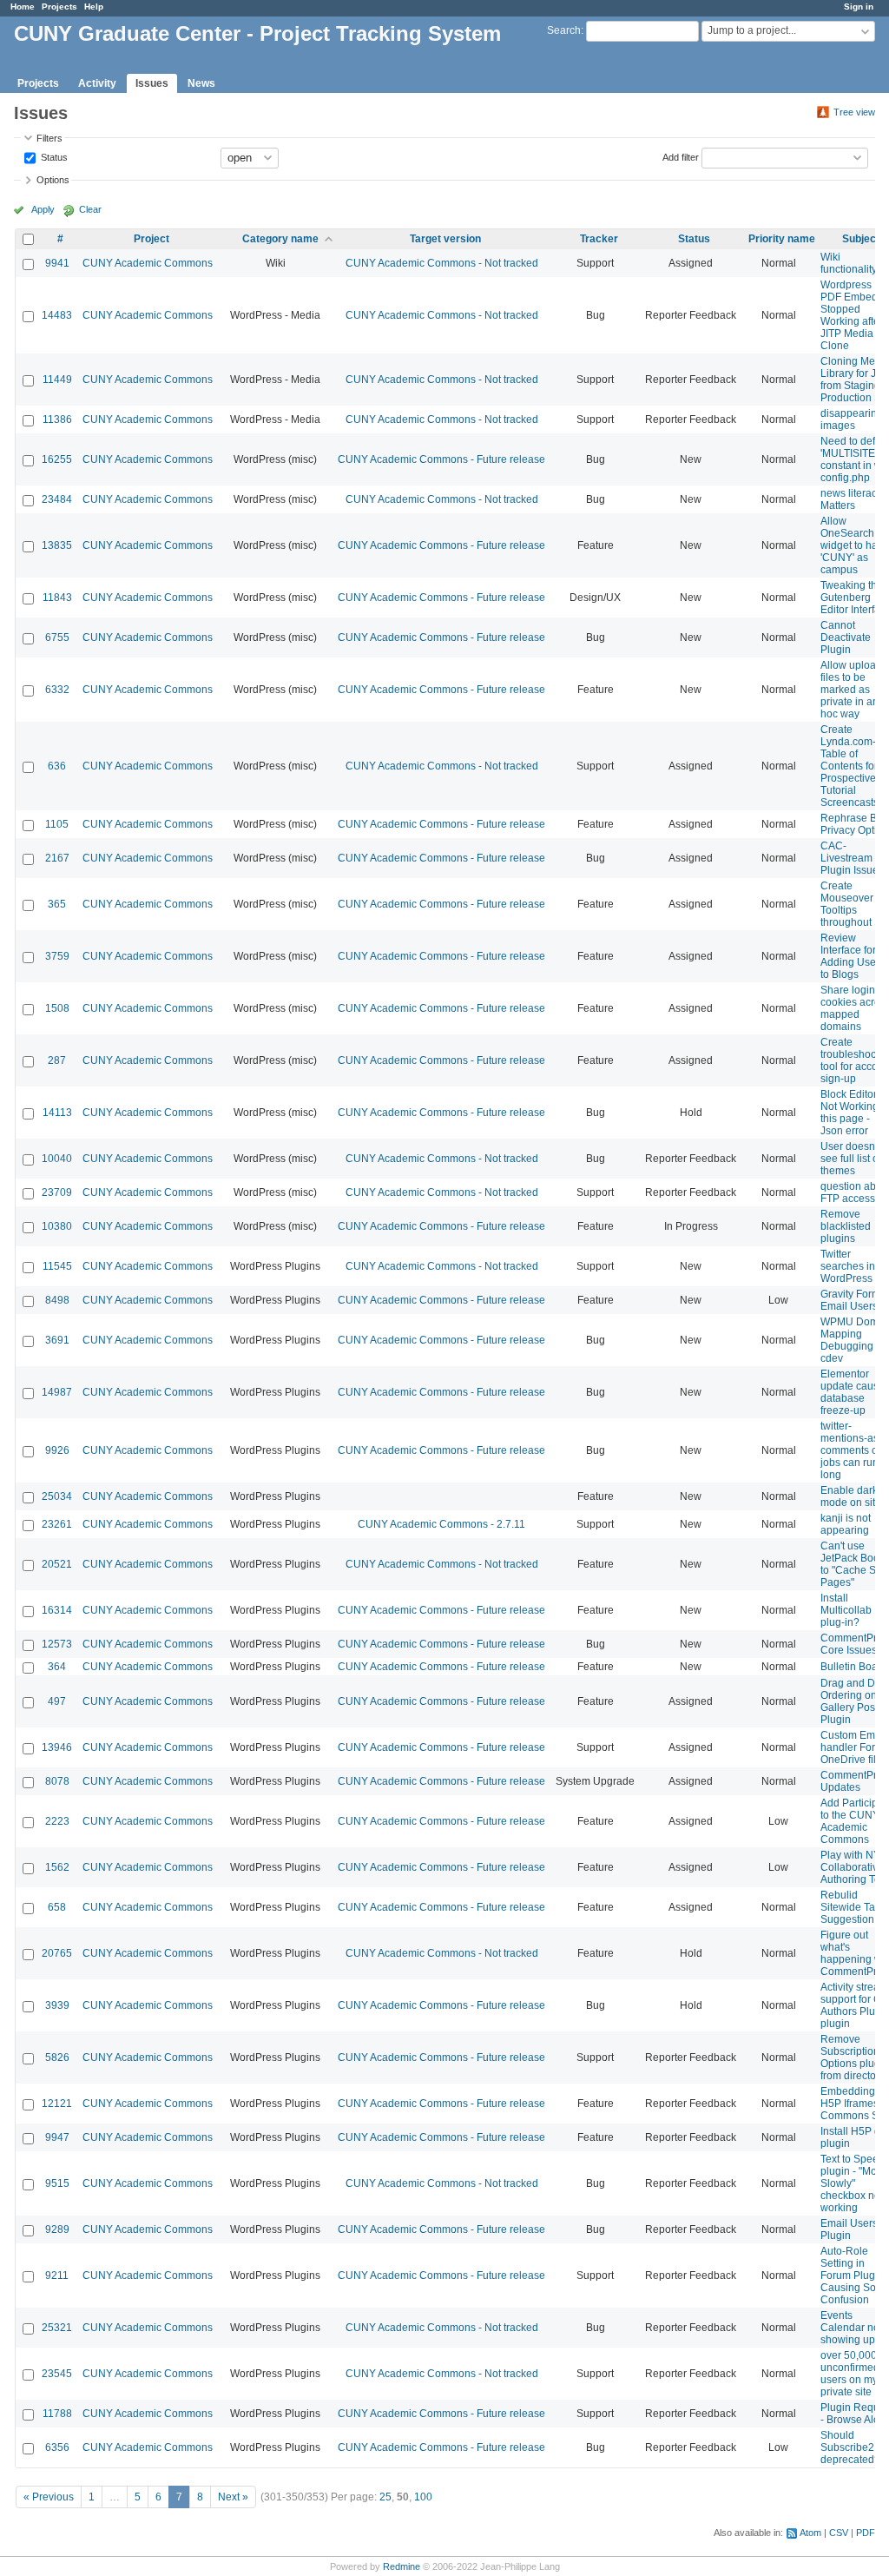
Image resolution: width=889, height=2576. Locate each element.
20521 (57, 1564)
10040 (57, 1159)
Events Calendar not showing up (851, 2328)
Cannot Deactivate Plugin (846, 637)
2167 (57, 858)
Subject (861, 239)
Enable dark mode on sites (853, 1496)
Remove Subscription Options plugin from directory (855, 2057)
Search (564, 30)
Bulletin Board (854, 1667)
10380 (57, 1226)
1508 (57, 1008)
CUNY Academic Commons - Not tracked (442, 263)
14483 (57, 315)
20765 (57, 1953)
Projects (59, 7)
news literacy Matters (851, 499)
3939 (57, 2005)
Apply (43, 209)
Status (53, 156)
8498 (57, 1300)
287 (57, 1060)
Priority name (782, 239)
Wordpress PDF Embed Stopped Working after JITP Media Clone (852, 315)
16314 (57, 1610)
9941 (57, 263)
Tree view (854, 112)
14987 (57, 1392)
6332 (57, 690)
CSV (839, 2533)
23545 (57, 2374)
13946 (57, 1747)
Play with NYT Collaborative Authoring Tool (855, 1867)
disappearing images (852, 419)
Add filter (681, 156)
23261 (57, 1524)
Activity (97, 83)
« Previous (49, 2497)
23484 (57, 499)
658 (57, 1907)
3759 (57, 956)
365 (57, 904)
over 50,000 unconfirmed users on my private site (850, 2374)
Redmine (402, 2566)
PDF (866, 2533)
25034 (57, 1496)
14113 (57, 1113)
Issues (152, 83)
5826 (57, 2057)
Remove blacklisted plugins (846, 1226)
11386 (57, 419)
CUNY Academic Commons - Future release (441, 459)
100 (423, 2497)
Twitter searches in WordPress (848, 1266)
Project (151, 239)
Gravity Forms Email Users (853, 1300)
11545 (57, 1266)
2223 (57, 1821)
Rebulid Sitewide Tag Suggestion (851, 1907)
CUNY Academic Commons (148, 263)
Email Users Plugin (849, 2229)
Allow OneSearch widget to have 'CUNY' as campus (855, 545)
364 (57, 1667)
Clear (90, 209)
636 (57, 766)
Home (23, 7)
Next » (233, 2497)
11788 (57, 2414)
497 (57, 1701)
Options (53, 180)
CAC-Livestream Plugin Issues (852, 858)
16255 (57, 459)
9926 (57, 1450)
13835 (57, 545)
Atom (810, 2533)
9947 (57, 2137)
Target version (445, 239)
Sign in (859, 7)
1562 (57, 1867)
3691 (57, 1340)
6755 (57, 637)
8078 (57, 1781)
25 (385, 2497)
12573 (57, 1644)
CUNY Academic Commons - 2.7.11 (441, 1524)
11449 (57, 380)
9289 (57, 2229)
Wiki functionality (849, 263)
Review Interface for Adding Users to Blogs (853, 956)
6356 (57, 2447)
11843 (57, 598)
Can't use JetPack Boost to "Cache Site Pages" (854, 1564)
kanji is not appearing (846, 1524)
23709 (57, 1192)
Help (94, 7)
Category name (280, 239)
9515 (57, 2183)
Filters (49, 138)
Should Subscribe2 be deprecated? (855, 2447)
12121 (57, 2104)
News (201, 83)
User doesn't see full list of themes (851, 1159)
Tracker (599, 239)
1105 (57, 824)
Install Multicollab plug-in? (846, 1610)
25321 (57, 2328)
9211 (57, 2275)
